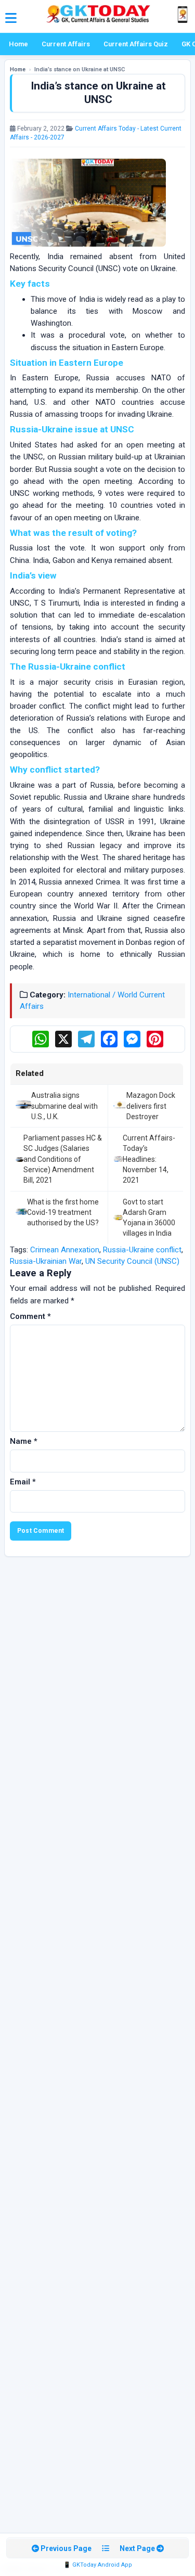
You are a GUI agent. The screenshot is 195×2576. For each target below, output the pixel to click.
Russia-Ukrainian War (46, 1261)
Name (24, 1441)
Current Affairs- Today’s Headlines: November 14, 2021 (149, 1159)
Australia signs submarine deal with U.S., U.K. (64, 1106)
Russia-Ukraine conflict (142, 1250)
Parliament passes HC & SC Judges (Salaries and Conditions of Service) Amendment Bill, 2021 (63, 1159)
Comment (30, 1316)
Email (23, 1482)
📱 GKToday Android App (98, 2565)
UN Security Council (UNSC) (132, 1261)
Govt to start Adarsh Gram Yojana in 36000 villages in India (149, 1218)
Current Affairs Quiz (136, 44)
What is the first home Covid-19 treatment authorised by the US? (63, 1213)
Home (18, 44)
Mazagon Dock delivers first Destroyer (151, 1106)
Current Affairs (66, 44)
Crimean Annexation (65, 1250)
